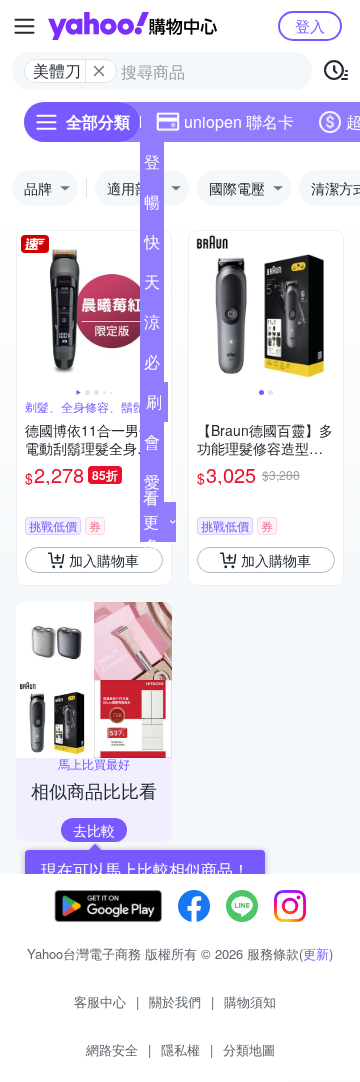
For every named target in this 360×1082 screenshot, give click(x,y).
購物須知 (250, 1001)
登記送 (152, 166)
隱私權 (180, 1049)
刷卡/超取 (154, 406)
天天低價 (152, 286)
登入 (310, 25)
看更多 (151, 521)
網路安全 (112, 1049)
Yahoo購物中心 (132, 26)
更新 (316, 953)
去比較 (94, 830)
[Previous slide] (30, 308)
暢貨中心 (152, 206)
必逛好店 (152, 366)
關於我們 (175, 1001)
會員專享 (152, 446)
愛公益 (152, 486)
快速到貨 (152, 246)
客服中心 (100, 1001)
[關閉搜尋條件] (99, 71)
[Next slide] (330, 308)
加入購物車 (104, 560)
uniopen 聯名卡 (239, 121)
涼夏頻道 (152, 326)
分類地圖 (249, 1049)
